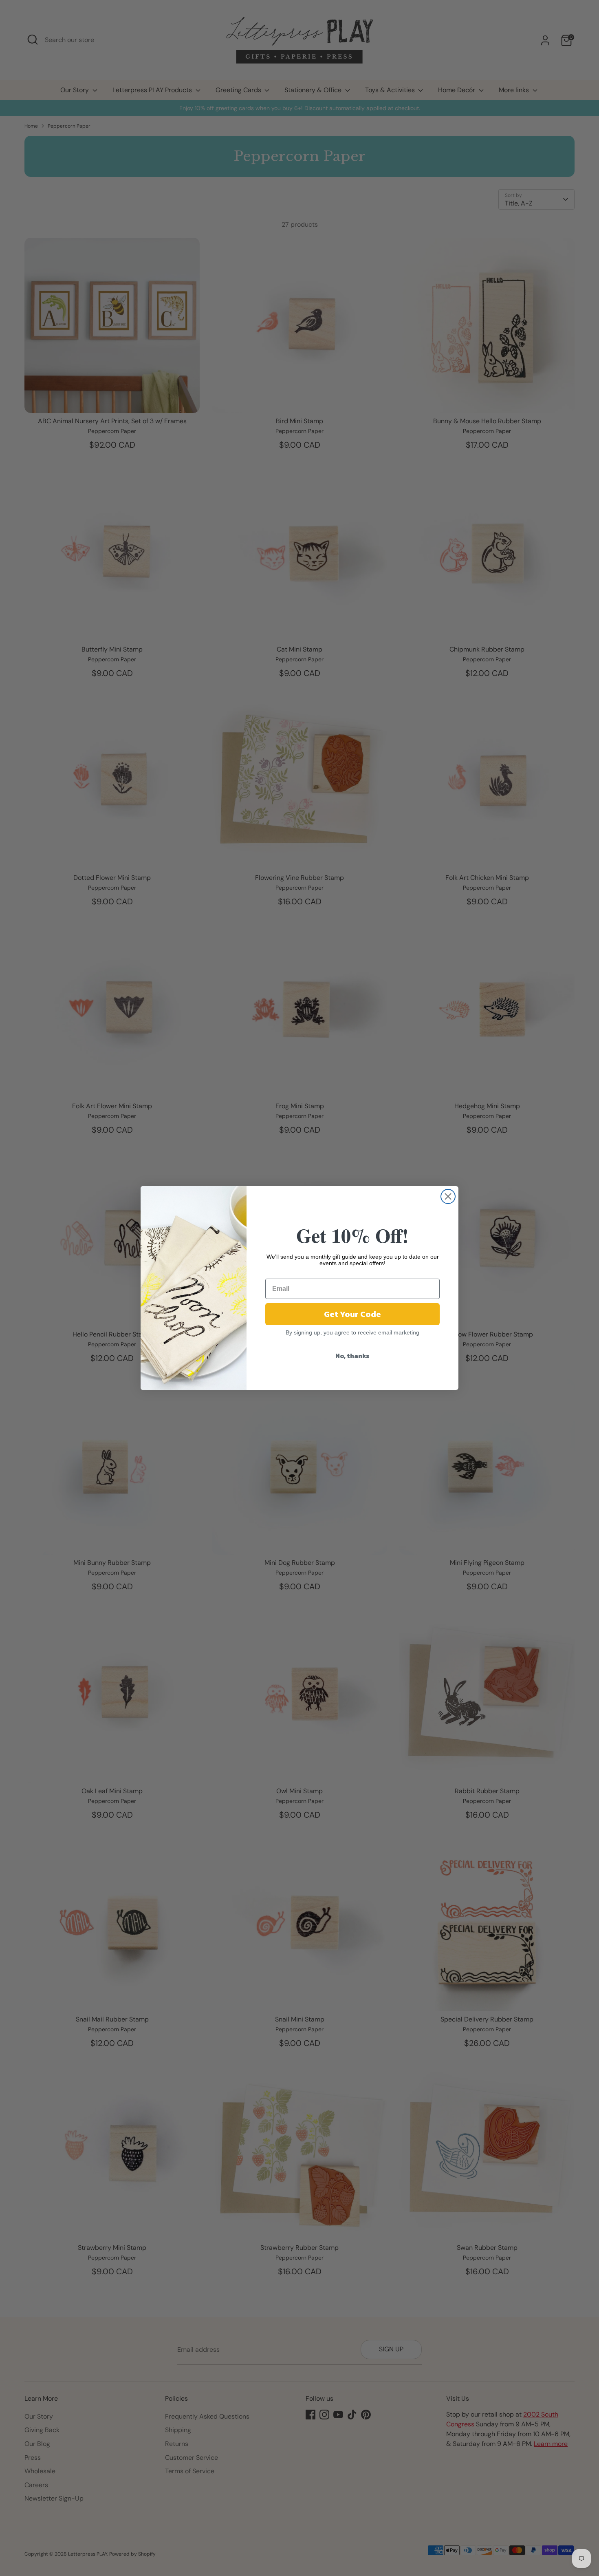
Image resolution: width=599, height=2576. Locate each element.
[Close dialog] (448, 1196)
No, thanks (352, 1356)
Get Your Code (352, 1314)
